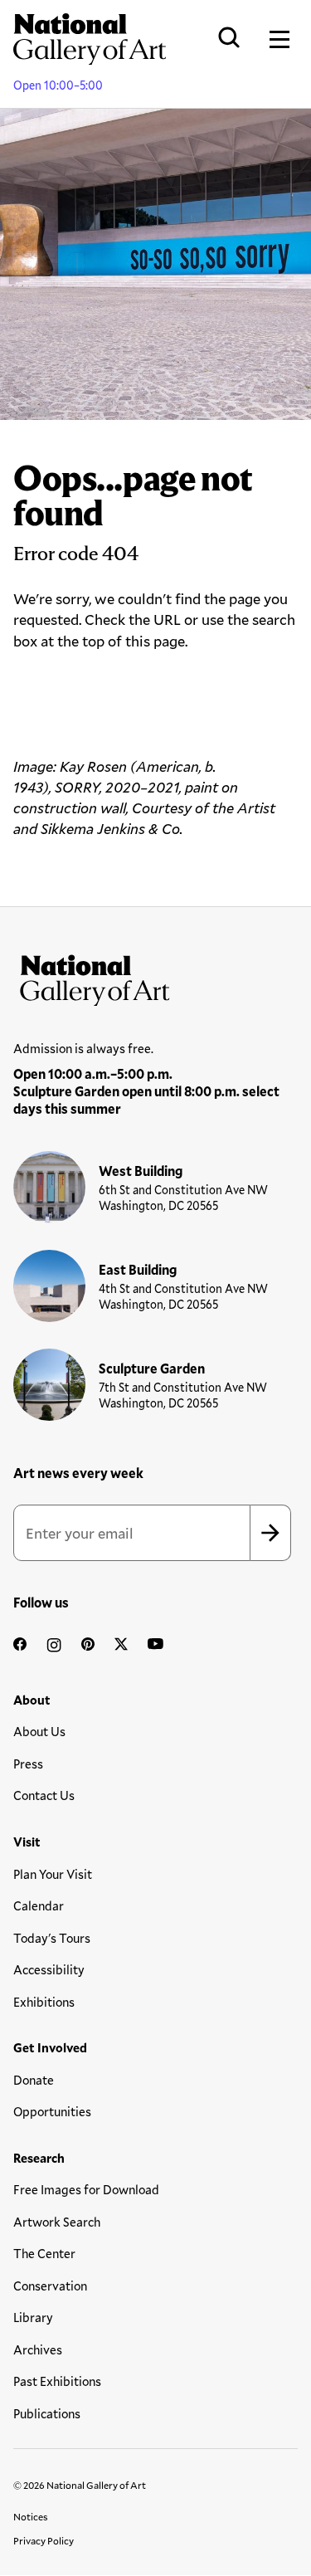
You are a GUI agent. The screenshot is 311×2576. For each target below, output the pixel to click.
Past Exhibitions (57, 2381)
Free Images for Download (86, 2189)
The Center (44, 2253)
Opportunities (52, 2111)
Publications (47, 2413)
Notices (31, 2516)
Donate (34, 2080)
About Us (39, 1731)
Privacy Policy (44, 2540)
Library (33, 2317)
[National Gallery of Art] (155, 977)
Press (28, 1764)
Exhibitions (44, 2002)
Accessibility (49, 1969)
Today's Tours (52, 1938)
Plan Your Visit (53, 1874)
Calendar (39, 1905)
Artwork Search (57, 2222)
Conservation (50, 2286)
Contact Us (44, 1795)
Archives (38, 2349)
